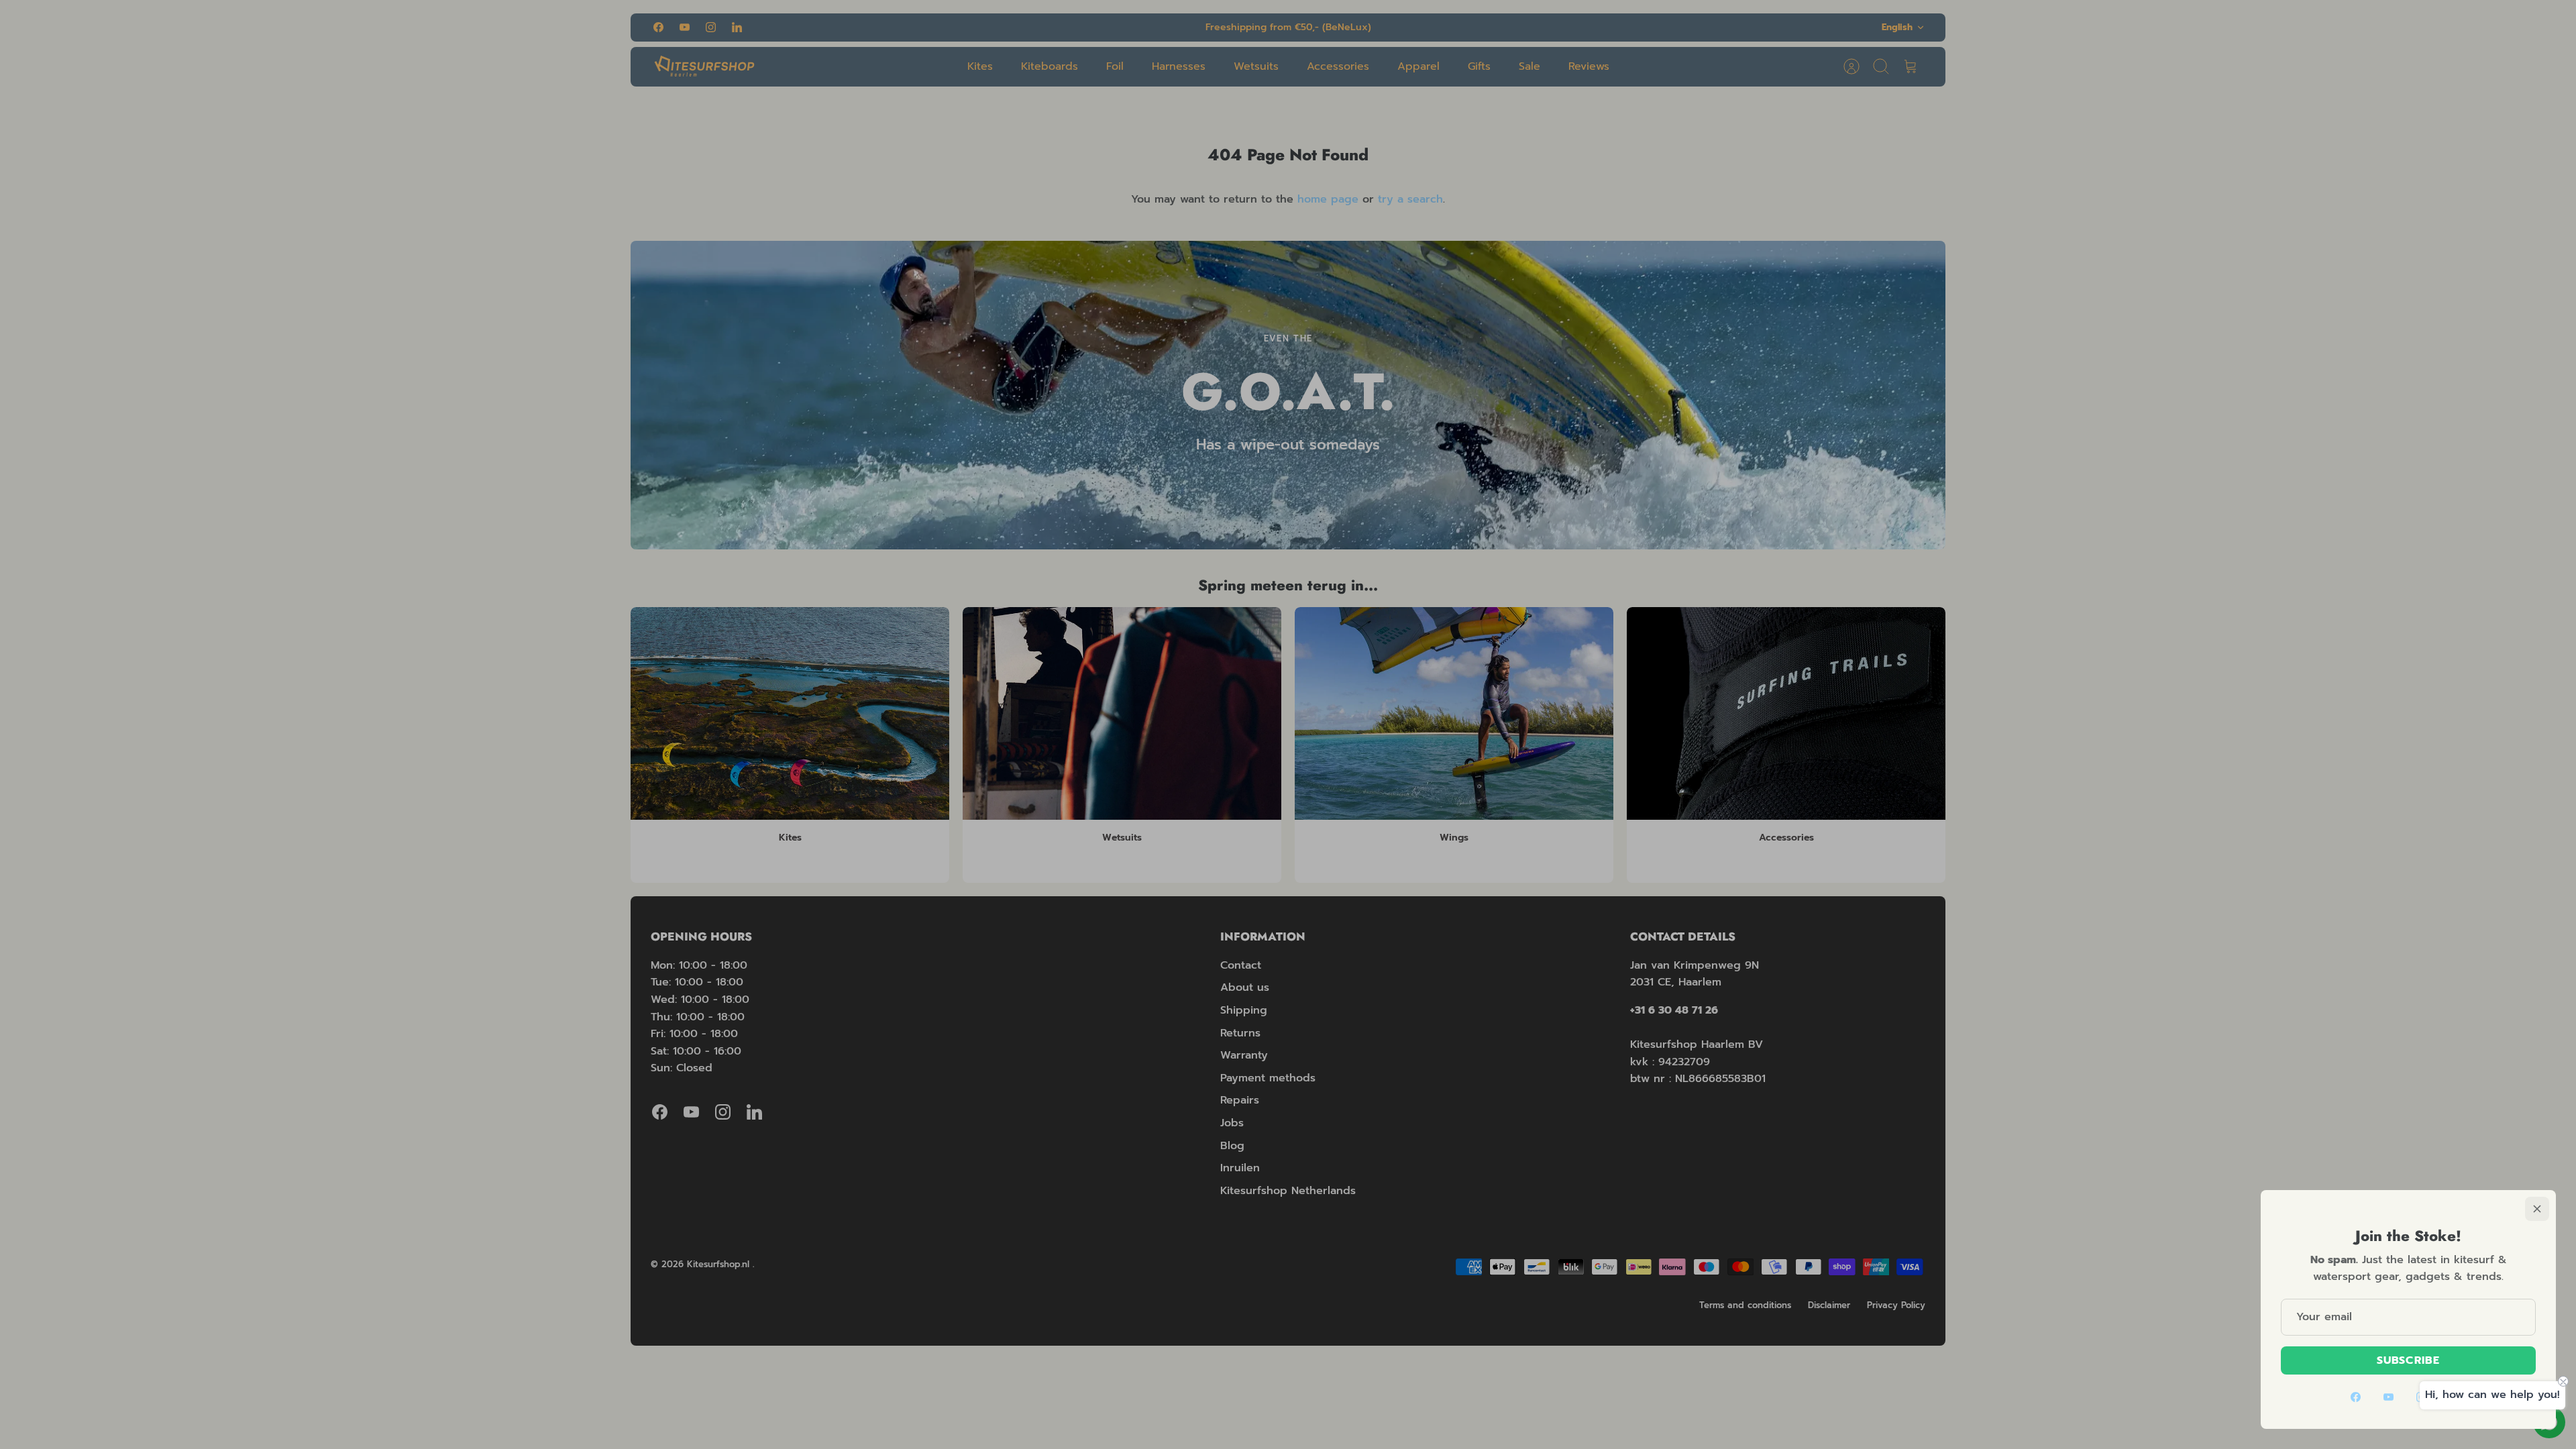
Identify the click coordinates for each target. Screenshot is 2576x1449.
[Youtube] (2389, 1397)
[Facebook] (2356, 1397)
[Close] (2537, 1209)
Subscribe (2408, 1360)
